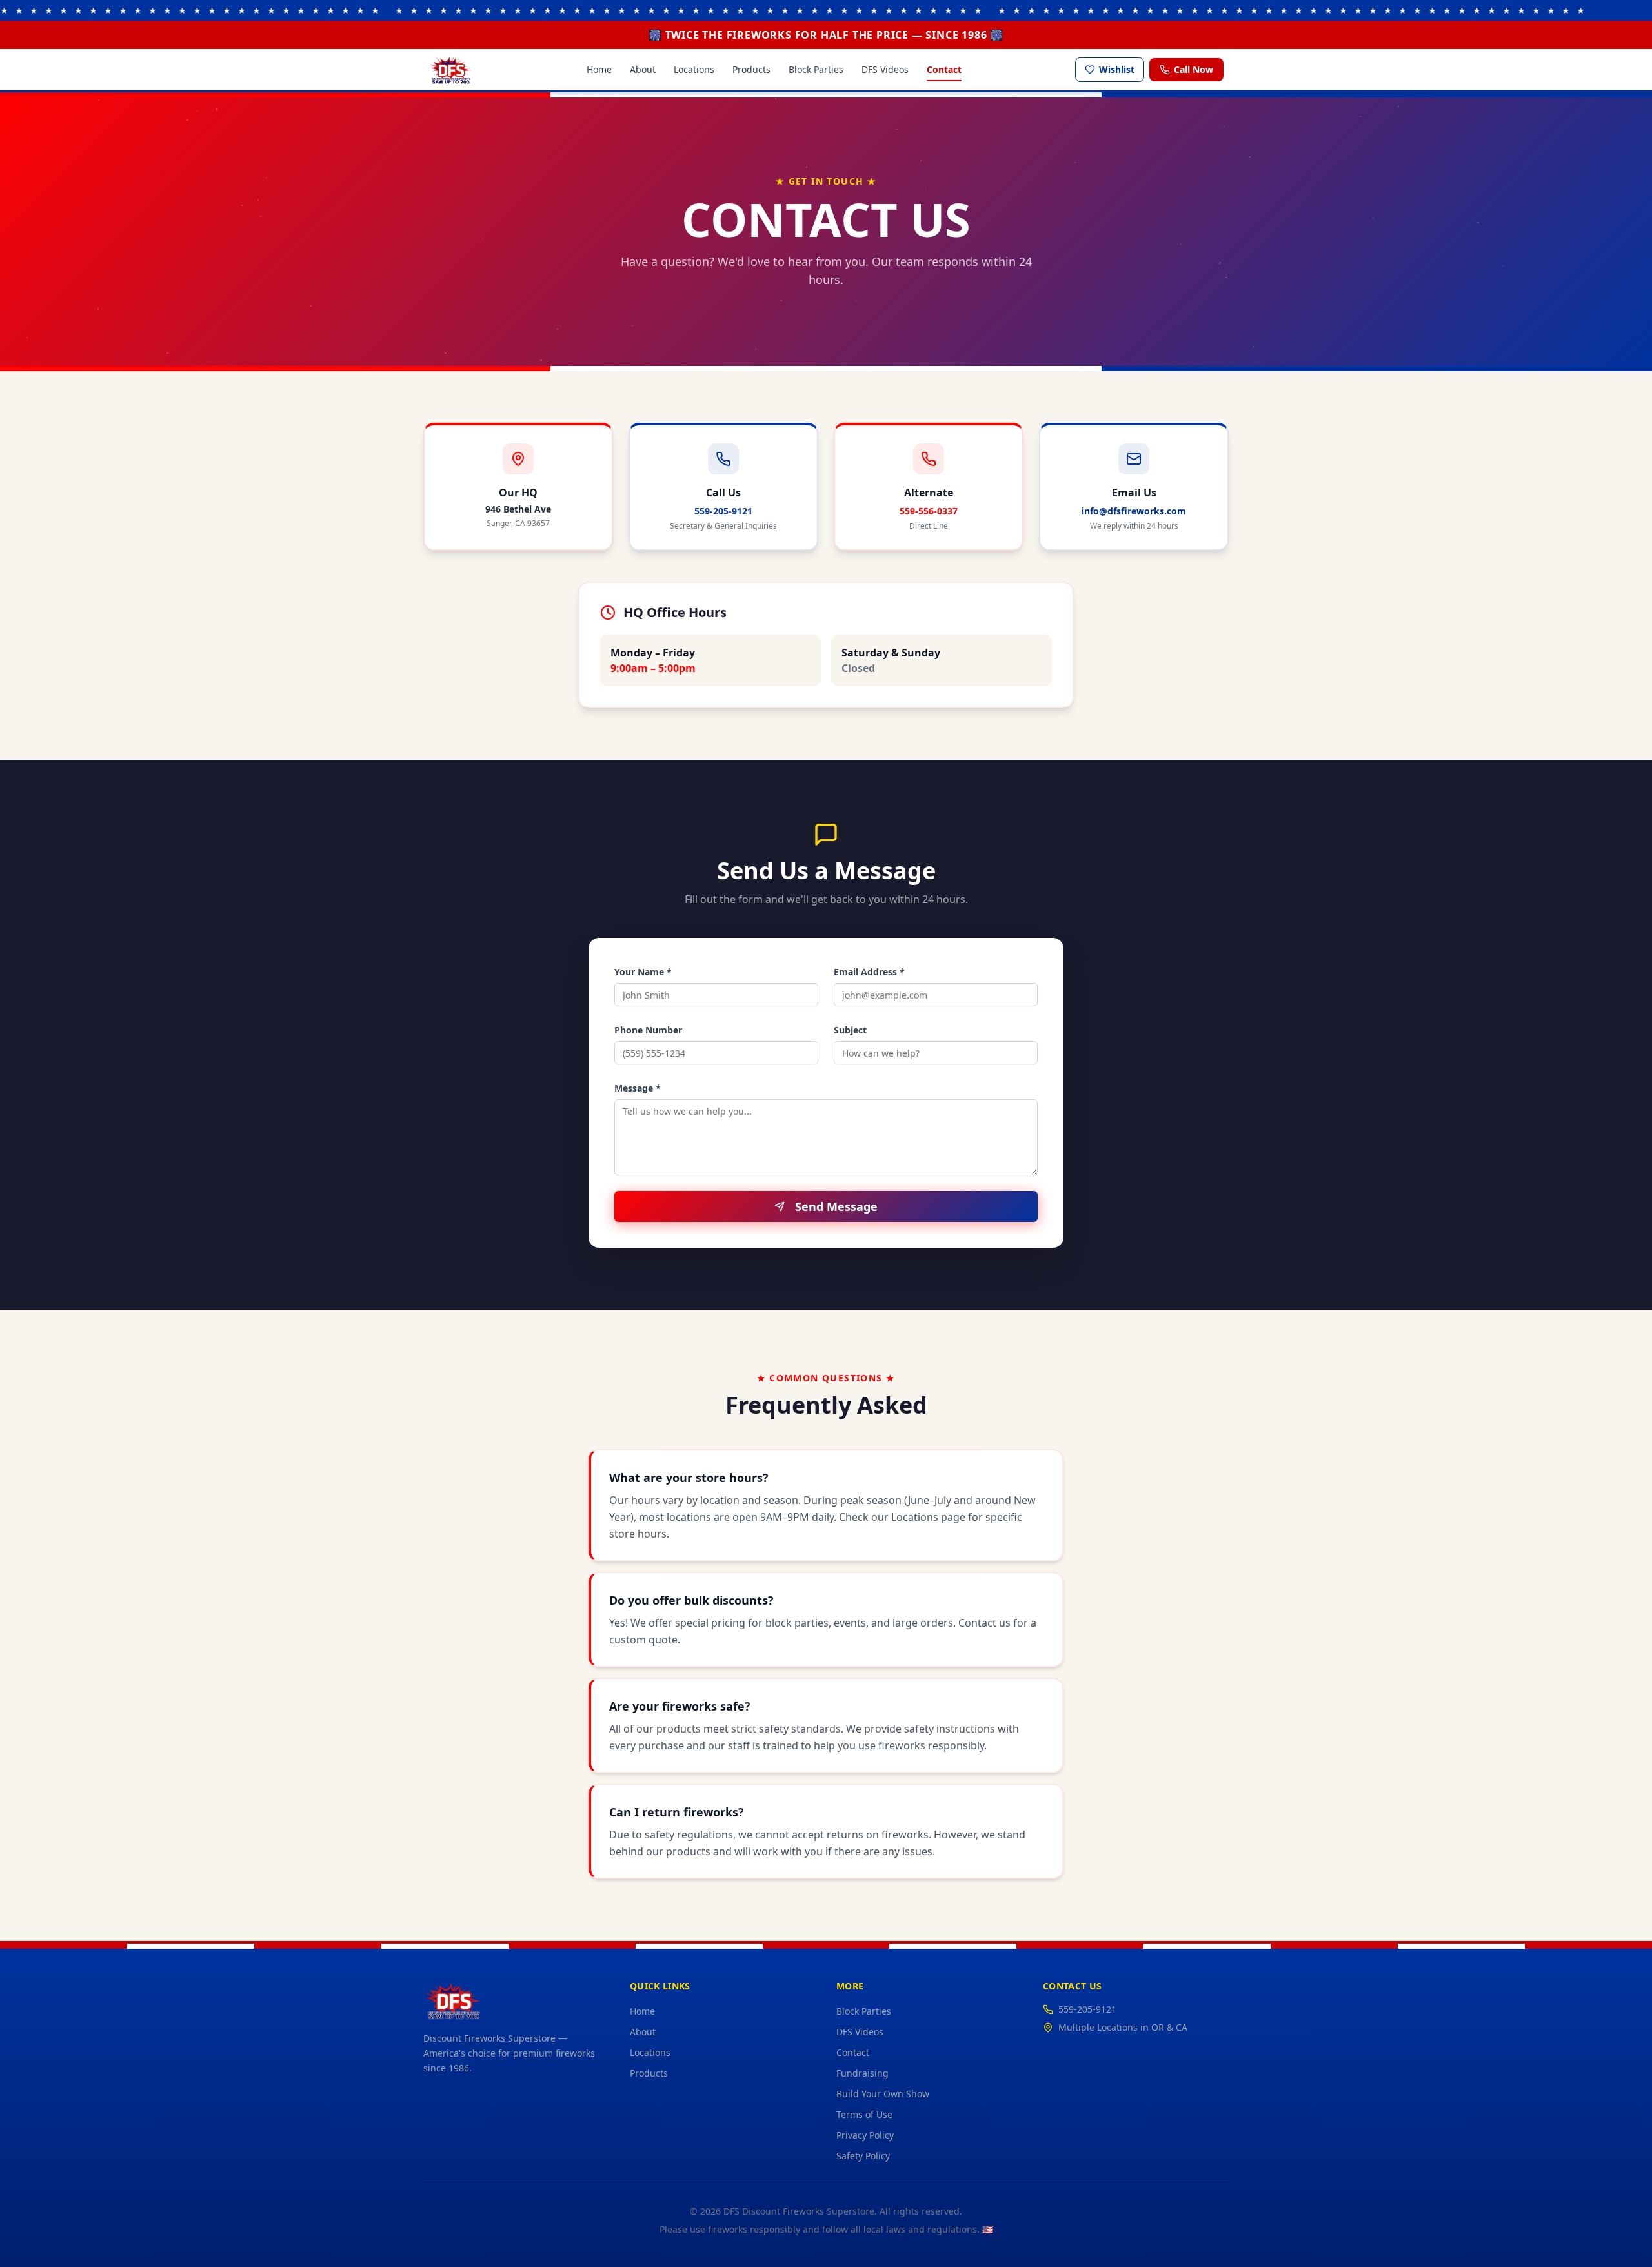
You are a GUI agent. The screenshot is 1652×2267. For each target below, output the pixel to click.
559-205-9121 (723, 511)
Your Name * (643, 972)
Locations (694, 69)
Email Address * (869, 972)
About (643, 69)
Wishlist (1117, 69)
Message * (638, 1088)
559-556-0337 (929, 511)
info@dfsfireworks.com (1134, 511)
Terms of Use (864, 2114)
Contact (944, 69)
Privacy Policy (865, 2135)
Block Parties (816, 69)
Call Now (1194, 69)
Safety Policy (863, 2156)
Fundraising (862, 2073)
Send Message (836, 1206)
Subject (850, 1030)
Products (751, 69)
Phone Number (648, 1030)
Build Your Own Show (883, 2094)
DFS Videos (885, 69)
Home (599, 69)
